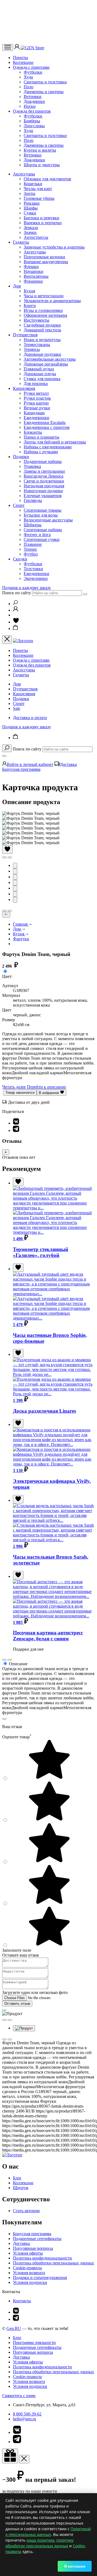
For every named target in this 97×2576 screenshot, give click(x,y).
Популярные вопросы (33, 2248)
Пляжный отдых (39, 369)
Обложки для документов (47, 179)
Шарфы (31, 208)
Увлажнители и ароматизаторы (52, 301)
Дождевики (34, 101)
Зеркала (31, 228)
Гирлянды (33, 500)
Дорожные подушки (42, 354)
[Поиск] (15, 604)
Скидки (20, 559)
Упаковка (32, 466)
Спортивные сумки (42, 539)
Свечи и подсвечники (44, 481)
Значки (30, 232)
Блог (17, 2178)
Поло (29, 87)
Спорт (19, 505)
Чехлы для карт (38, 189)
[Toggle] (6, 1152)
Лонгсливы (34, 126)
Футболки (33, 72)
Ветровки (33, 97)
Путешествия (25, 335)
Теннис (30, 549)
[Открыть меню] (8, 48)
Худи (28, 77)
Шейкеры (33, 525)
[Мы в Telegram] (16, 2319)
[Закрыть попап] (4, 1719)
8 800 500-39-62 (27, 2414)
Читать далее (14, 1087)
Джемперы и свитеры (44, 92)
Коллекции (23, 62)
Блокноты (33, 432)
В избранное (49, 1093)
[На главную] (12, 2155)
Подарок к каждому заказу (27, 588)
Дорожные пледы (40, 374)
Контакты (22, 2301)
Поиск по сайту (17, 593)
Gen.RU (14, 2328)
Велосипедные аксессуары (48, 520)
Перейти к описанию (46, 1087)
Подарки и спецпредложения (40, 2278)
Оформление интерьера (45, 315)
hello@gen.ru (25, 2419)
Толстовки (33, 569)
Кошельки (33, 184)
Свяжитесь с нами (19, 2396)
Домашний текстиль (42, 330)
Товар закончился (20, 1093)
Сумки (30, 213)
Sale (17, 708)
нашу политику (40, 2540)
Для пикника (36, 383)
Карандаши (34, 413)
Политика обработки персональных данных (53, 2263)
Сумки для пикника (42, 379)
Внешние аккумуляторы (46, 262)
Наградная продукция (44, 486)
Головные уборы (39, 198)
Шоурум (21, 2188)
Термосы (32, 349)
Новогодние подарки (43, 491)
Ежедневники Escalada (45, 422)
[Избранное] (16, 622)
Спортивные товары (43, 510)
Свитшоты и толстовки (45, 82)
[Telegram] (16, 1130)
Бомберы (32, 121)
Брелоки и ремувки (41, 218)
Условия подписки (30, 2282)
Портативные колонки (44, 257)
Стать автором (26, 2211)
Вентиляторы (36, 276)
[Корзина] (16, 629)
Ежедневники (37, 418)
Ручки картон (36, 403)
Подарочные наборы (43, 461)
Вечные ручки (37, 408)
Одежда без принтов (32, 111)
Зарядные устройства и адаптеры (54, 247)
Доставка (68, 764)
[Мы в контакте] (16, 2312)
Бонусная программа (21, 769)
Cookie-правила (27, 2268)
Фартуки (21, 939)
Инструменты (37, 320)
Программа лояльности (34, 2342)
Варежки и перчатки (43, 223)
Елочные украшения (43, 496)
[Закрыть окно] (10, 2456)
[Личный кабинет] (18, 48)
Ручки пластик (37, 398)
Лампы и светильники (44, 471)
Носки (30, 106)
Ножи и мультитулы (42, 340)
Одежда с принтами (31, 67)
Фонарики (33, 281)
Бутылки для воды (41, 515)
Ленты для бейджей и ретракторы (55, 442)
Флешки (31, 267)
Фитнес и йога (37, 535)
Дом (17, 286)
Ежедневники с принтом (47, 427)
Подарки (21, 457)
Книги (30, 306)
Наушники (34, 271)
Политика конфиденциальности (42, 2258)
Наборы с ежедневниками (48, 447)
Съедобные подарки (42, 325)
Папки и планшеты (41, 437)
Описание (18, 1664)
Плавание (33, 544)
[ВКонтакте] (16, 1123)
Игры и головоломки (43, 310)
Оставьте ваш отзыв (20, 1955)
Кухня (29, 291)
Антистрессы (36, 237)
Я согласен (75, 2566)
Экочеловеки (36, 578)
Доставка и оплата (30, 718)
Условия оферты (28, 2253)
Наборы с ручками (41, 452)
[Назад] (6, 915)
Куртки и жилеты (40, 150)
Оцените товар (17, 1737)
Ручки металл (36, 393)
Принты (20, 58)
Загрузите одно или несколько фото (35, 1992)
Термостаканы (37, 345)
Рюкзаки (32, 203)
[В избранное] (7, 849)
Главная (21, 924)
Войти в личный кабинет (30, 764)
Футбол (31, 554)
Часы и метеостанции (44, 296)
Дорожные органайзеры (46, 364)
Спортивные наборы (43, 530)
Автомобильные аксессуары (50, 359)
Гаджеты (21, 242)
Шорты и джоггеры (42, 165)
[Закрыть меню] (7, 640)
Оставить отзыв (17, 2004)
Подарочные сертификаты (37, 2239)
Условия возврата (29, 2273)
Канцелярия (24, 388)
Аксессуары (24, 174)
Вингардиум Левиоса (44, 476)
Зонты (30, 193)
